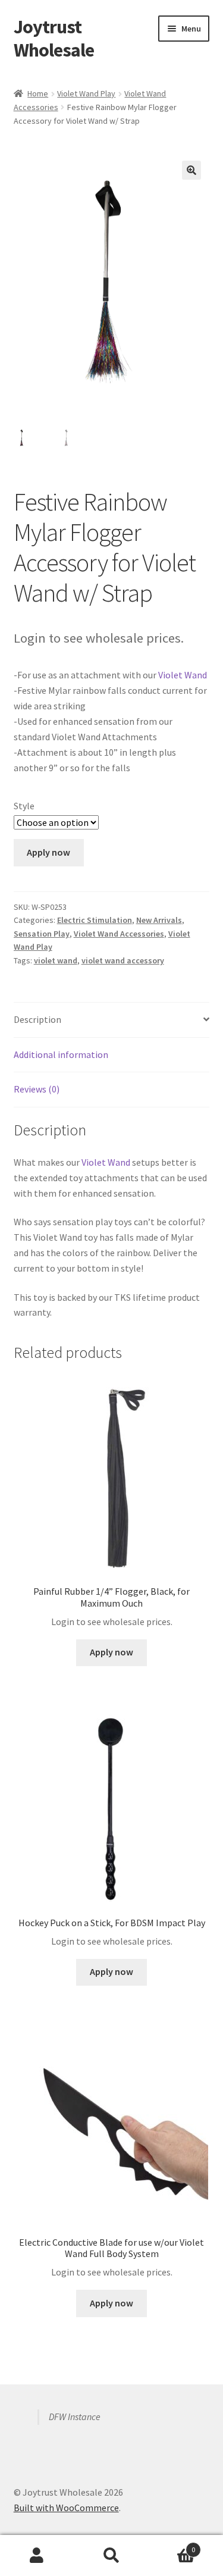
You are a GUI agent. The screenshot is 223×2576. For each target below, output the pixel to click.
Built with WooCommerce (66, 2508)
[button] (191, 170)
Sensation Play (42, 934)
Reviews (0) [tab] (37, 1089)
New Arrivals (159, 920)
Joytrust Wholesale (54, 38)
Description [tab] (37, 1019)
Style (24, 806)
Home (38, 93)
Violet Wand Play (86, 93)
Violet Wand (183, 675)
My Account (37, 2556)
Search (111, 2556)
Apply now (48, 852)
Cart (172, 2545)
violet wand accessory (123, 960)
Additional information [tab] (61, 1054)
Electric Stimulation (95, 920)
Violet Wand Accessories (119, 934)
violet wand (56, 960)
